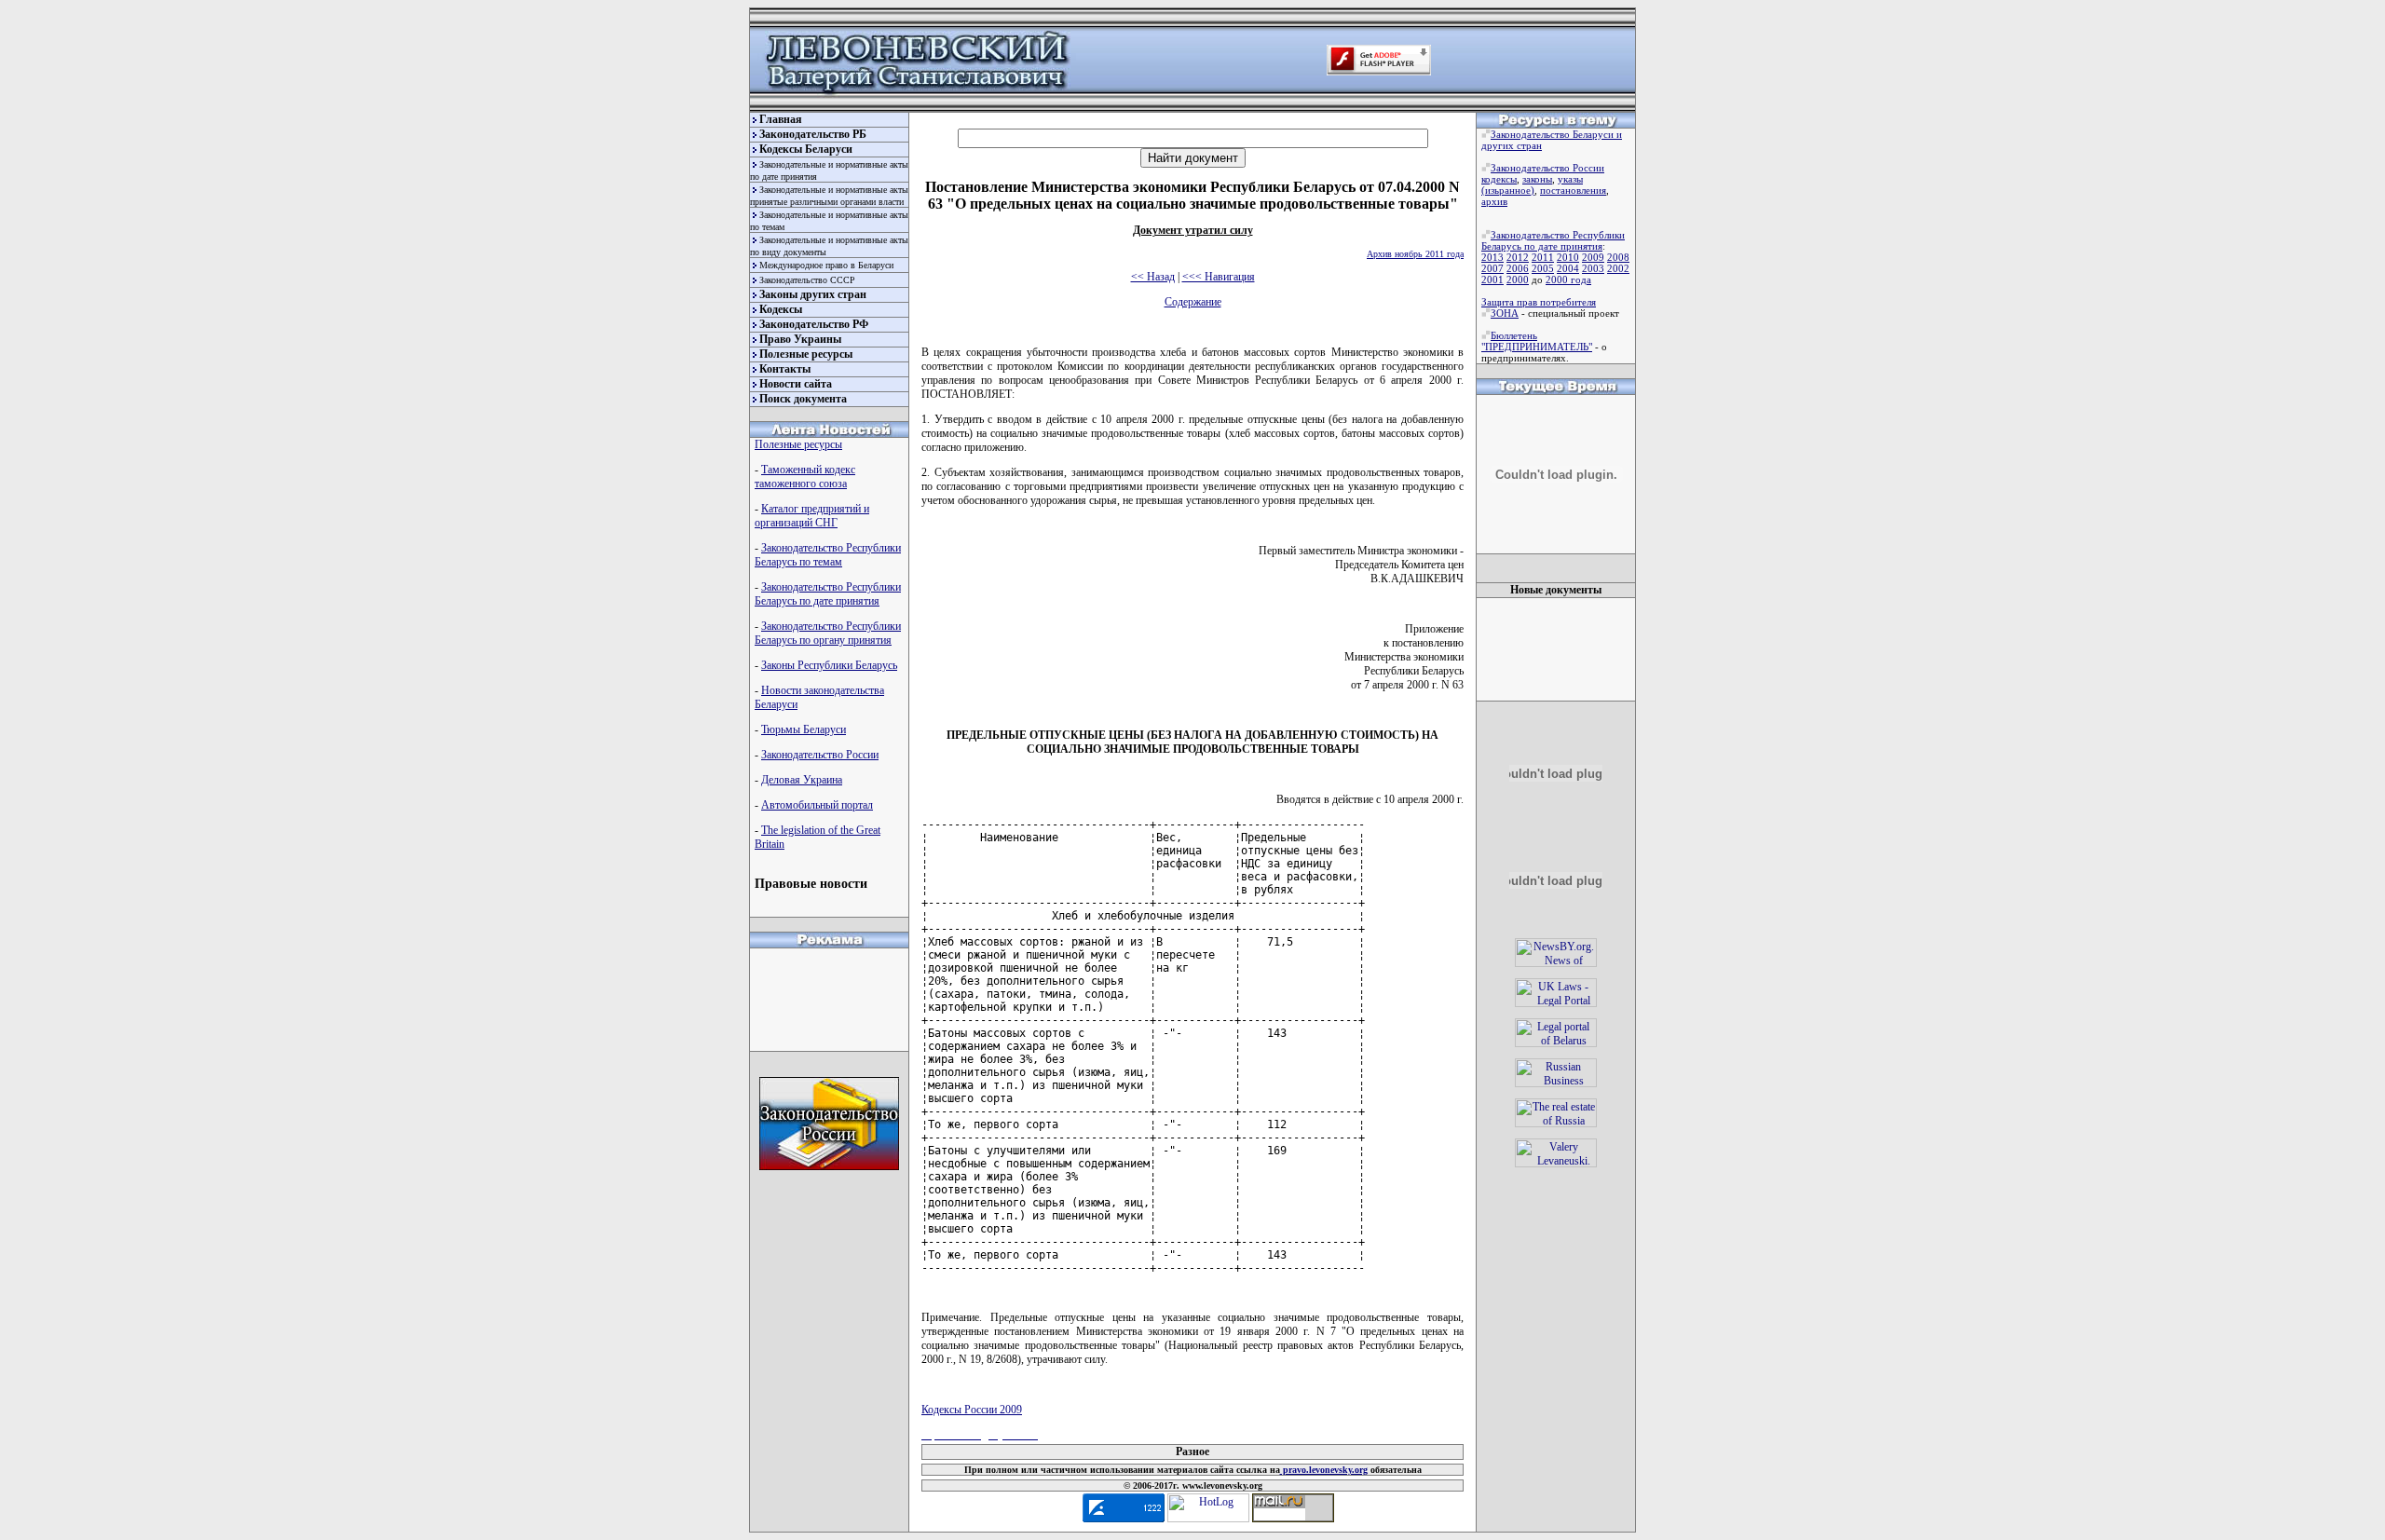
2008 (1618, 257)
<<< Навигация (1219, 277)
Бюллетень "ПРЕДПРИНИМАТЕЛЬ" (1537, 341)
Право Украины (800, 339)
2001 (1492, 279)
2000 (1518, 279)
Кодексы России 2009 (972, 1410)
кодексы (1499, 179)
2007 (1492, 268)
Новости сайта (796, 384)
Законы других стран (813, 294)
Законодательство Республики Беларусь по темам (828, 555)
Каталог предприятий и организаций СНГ (812, 516)
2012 (1518, 257)
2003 (1593, 268)
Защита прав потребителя (1539, 302)
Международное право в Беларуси (826, 265)
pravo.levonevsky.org (1324, 1470)
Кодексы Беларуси (806, 149)
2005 (1543, 268)
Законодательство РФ (814, 324)
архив (1494, 201)
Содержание (1193, 302)
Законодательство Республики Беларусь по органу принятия (828, 633)
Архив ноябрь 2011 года (1415, 254)
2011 (1543, 257)
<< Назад (1153, 277)
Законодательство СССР (807, 280)
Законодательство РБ (813, 134)
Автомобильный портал (817, 805)
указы (1570, 179)
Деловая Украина (802, 780)
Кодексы (781, 309)
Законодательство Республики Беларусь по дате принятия (828, 594)
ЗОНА (1505, 313)
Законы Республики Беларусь (829, 665)
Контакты (785, 369)
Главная (781, 119)
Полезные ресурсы (806, 354)
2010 (1568, 257)
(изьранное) (1508, 190)
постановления (1573, 190)
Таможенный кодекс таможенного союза (805, 477)
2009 (1593, 257)
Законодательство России (820, 755)
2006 (1518, 268)
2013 (1492, 257)
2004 (1568, 268)
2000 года (1568, 279)
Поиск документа (803, 399)
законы (1537, 179)
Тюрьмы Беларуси (804, 729)
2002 (1618, 268)
